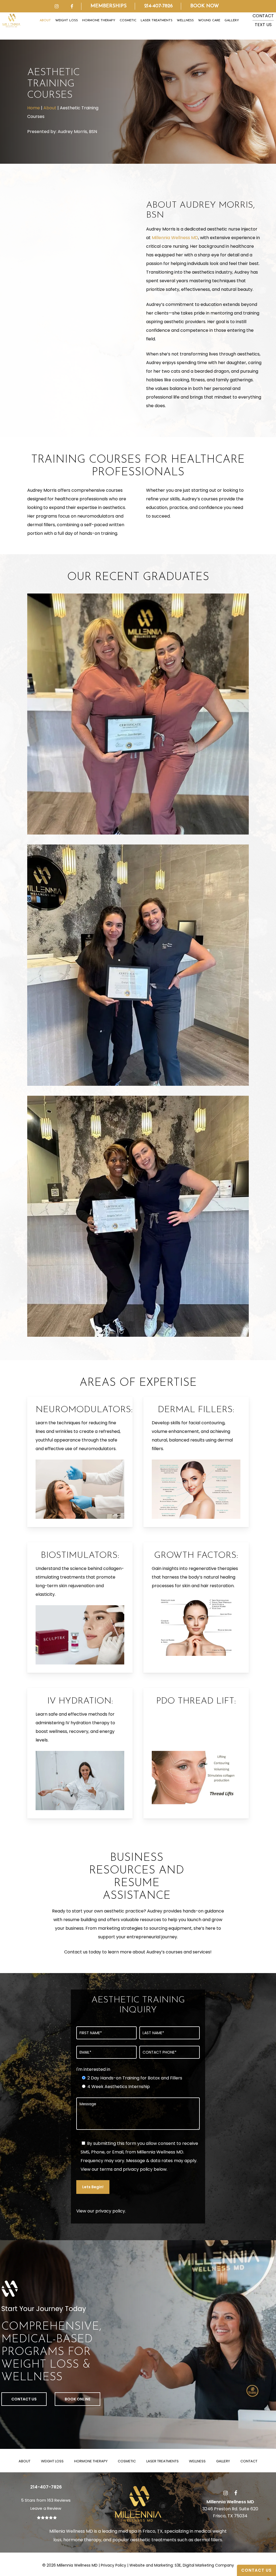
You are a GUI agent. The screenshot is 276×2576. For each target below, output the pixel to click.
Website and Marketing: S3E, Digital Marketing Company (182, 2565)
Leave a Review (46, 2508)
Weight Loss (52, 2461)
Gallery (223, 2461)
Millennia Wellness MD (175, 238)
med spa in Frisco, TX (140, 2531)
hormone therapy (82, 2540)
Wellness (197, 2461)
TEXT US (263, 25)
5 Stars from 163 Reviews (46, 2500)
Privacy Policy (113, 2565)
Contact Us (256, 2570)
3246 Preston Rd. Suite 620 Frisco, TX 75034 (230, 2509)
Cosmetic (127, 2461)
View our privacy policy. (101, 2211)
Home (34, 108)
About (50, 108)
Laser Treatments (163, 2461)
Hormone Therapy (91, 2461)
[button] (24, 2399)
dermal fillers (208, 2540)
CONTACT (263, 16)
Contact (249, 2461)
